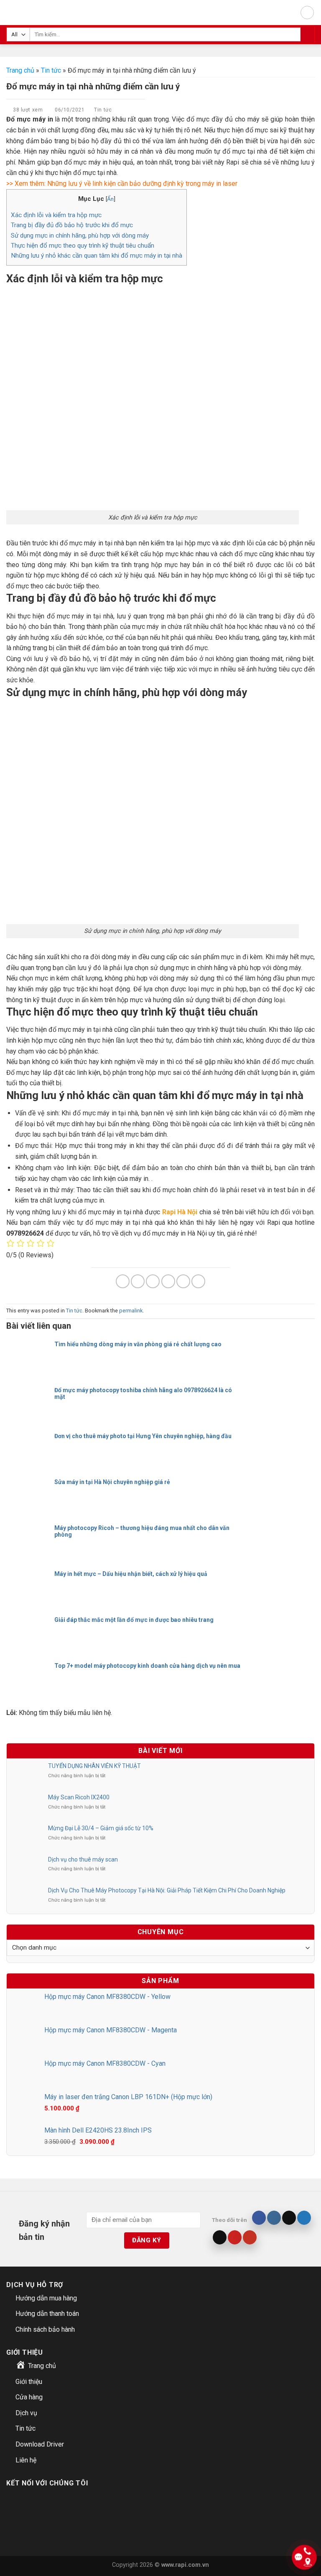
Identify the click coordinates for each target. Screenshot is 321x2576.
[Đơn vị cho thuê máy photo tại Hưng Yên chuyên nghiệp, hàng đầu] (29, 1443)
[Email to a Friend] (168, 1281)
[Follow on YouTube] (250, 2237)
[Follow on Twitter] (304, 2218)
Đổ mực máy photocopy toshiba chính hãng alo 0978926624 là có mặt (143, 1393)
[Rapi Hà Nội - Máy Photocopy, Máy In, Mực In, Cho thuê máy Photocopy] (16, 13)
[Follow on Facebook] (259, 2218)
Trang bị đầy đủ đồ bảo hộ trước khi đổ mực (72, 225)
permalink (131, 1311)
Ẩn (110, 199)
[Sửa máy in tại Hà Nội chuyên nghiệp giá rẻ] (29, 1489)
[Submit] (307, 35)
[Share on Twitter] (153, 1281)
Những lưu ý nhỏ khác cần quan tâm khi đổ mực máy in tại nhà (97, 256)
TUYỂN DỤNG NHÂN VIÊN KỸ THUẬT (94, 1766)
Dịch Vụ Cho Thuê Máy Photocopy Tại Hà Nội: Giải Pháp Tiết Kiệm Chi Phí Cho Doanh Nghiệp (167, 1890)
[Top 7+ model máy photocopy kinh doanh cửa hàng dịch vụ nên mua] (29, 1672)
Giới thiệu (29, 2382)
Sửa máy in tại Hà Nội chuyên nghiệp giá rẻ (112, 1482)
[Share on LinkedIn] (198, 1281)
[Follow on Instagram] (274, 2218)
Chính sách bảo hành (45, 2329)
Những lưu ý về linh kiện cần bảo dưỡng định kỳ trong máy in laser (142, 184)
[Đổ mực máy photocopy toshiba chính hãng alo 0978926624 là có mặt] (29, 1397)
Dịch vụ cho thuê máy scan (83, 1859)
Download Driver (40, 2444)
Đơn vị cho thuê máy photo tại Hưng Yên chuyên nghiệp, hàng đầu (143, 1436)
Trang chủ (20, 70)
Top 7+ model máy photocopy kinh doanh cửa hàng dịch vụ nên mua (147, 1666)
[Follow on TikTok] (289, 2218)
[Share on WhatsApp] (123, 1281)
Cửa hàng (29, 2397)
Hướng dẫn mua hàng (46, 2298)
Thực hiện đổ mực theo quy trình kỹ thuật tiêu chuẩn (83, 246)
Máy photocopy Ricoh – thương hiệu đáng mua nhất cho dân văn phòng (142, 1531)
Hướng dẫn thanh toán (47, 2314)
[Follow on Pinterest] (235, 2237)
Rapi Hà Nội (180, 1212)
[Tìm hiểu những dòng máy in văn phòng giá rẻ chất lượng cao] (29, 1351)
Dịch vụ (26, 2413)
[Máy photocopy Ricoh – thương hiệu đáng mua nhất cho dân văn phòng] (29, 1535)
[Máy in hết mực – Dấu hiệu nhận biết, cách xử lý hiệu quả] (29, 1581)
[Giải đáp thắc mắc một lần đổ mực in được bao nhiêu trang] (29, 1626)
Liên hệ (26, 2460)
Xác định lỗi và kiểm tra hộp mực (56, 215)
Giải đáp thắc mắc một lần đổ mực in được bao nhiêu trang (134, 1620)
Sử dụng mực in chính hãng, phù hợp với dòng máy (80, 236)
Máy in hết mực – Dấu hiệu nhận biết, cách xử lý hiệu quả (131, 1574)
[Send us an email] (220, 2237)
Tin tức (51, 70)
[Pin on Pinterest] (183, 1281)
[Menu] (307, 13)
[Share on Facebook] (138, 1281)
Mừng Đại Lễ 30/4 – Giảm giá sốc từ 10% (101, 1828)
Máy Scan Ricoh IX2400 (79, 1797)
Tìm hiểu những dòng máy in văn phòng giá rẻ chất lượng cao (138, 1344)
